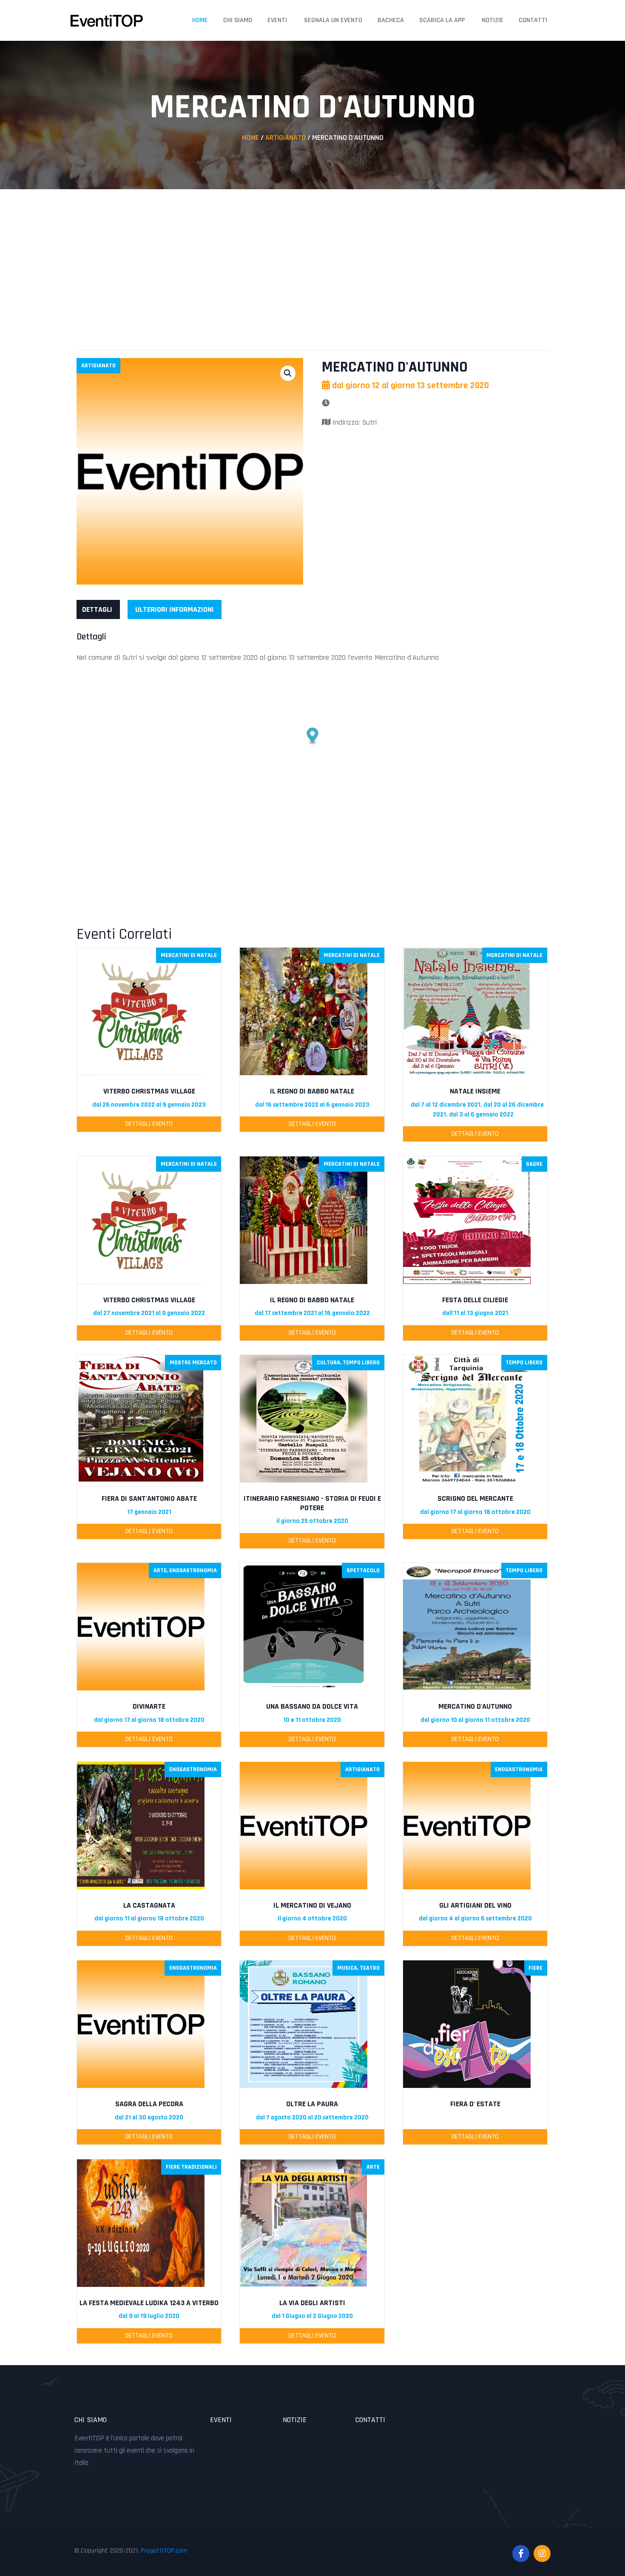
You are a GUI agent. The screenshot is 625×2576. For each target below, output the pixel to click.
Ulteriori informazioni (175, 609)
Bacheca (391, 20)
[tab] (97, 609)
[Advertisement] (312, 261)
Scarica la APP (442, 20)
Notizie (493, 20)
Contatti (533, 20)
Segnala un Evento (333, 20)
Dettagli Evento (149, 1124)
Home (200, 20)
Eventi (277, 20)
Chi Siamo (238, 20)
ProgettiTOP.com (164, 2551)
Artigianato (286, 138)
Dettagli (97, 609)
